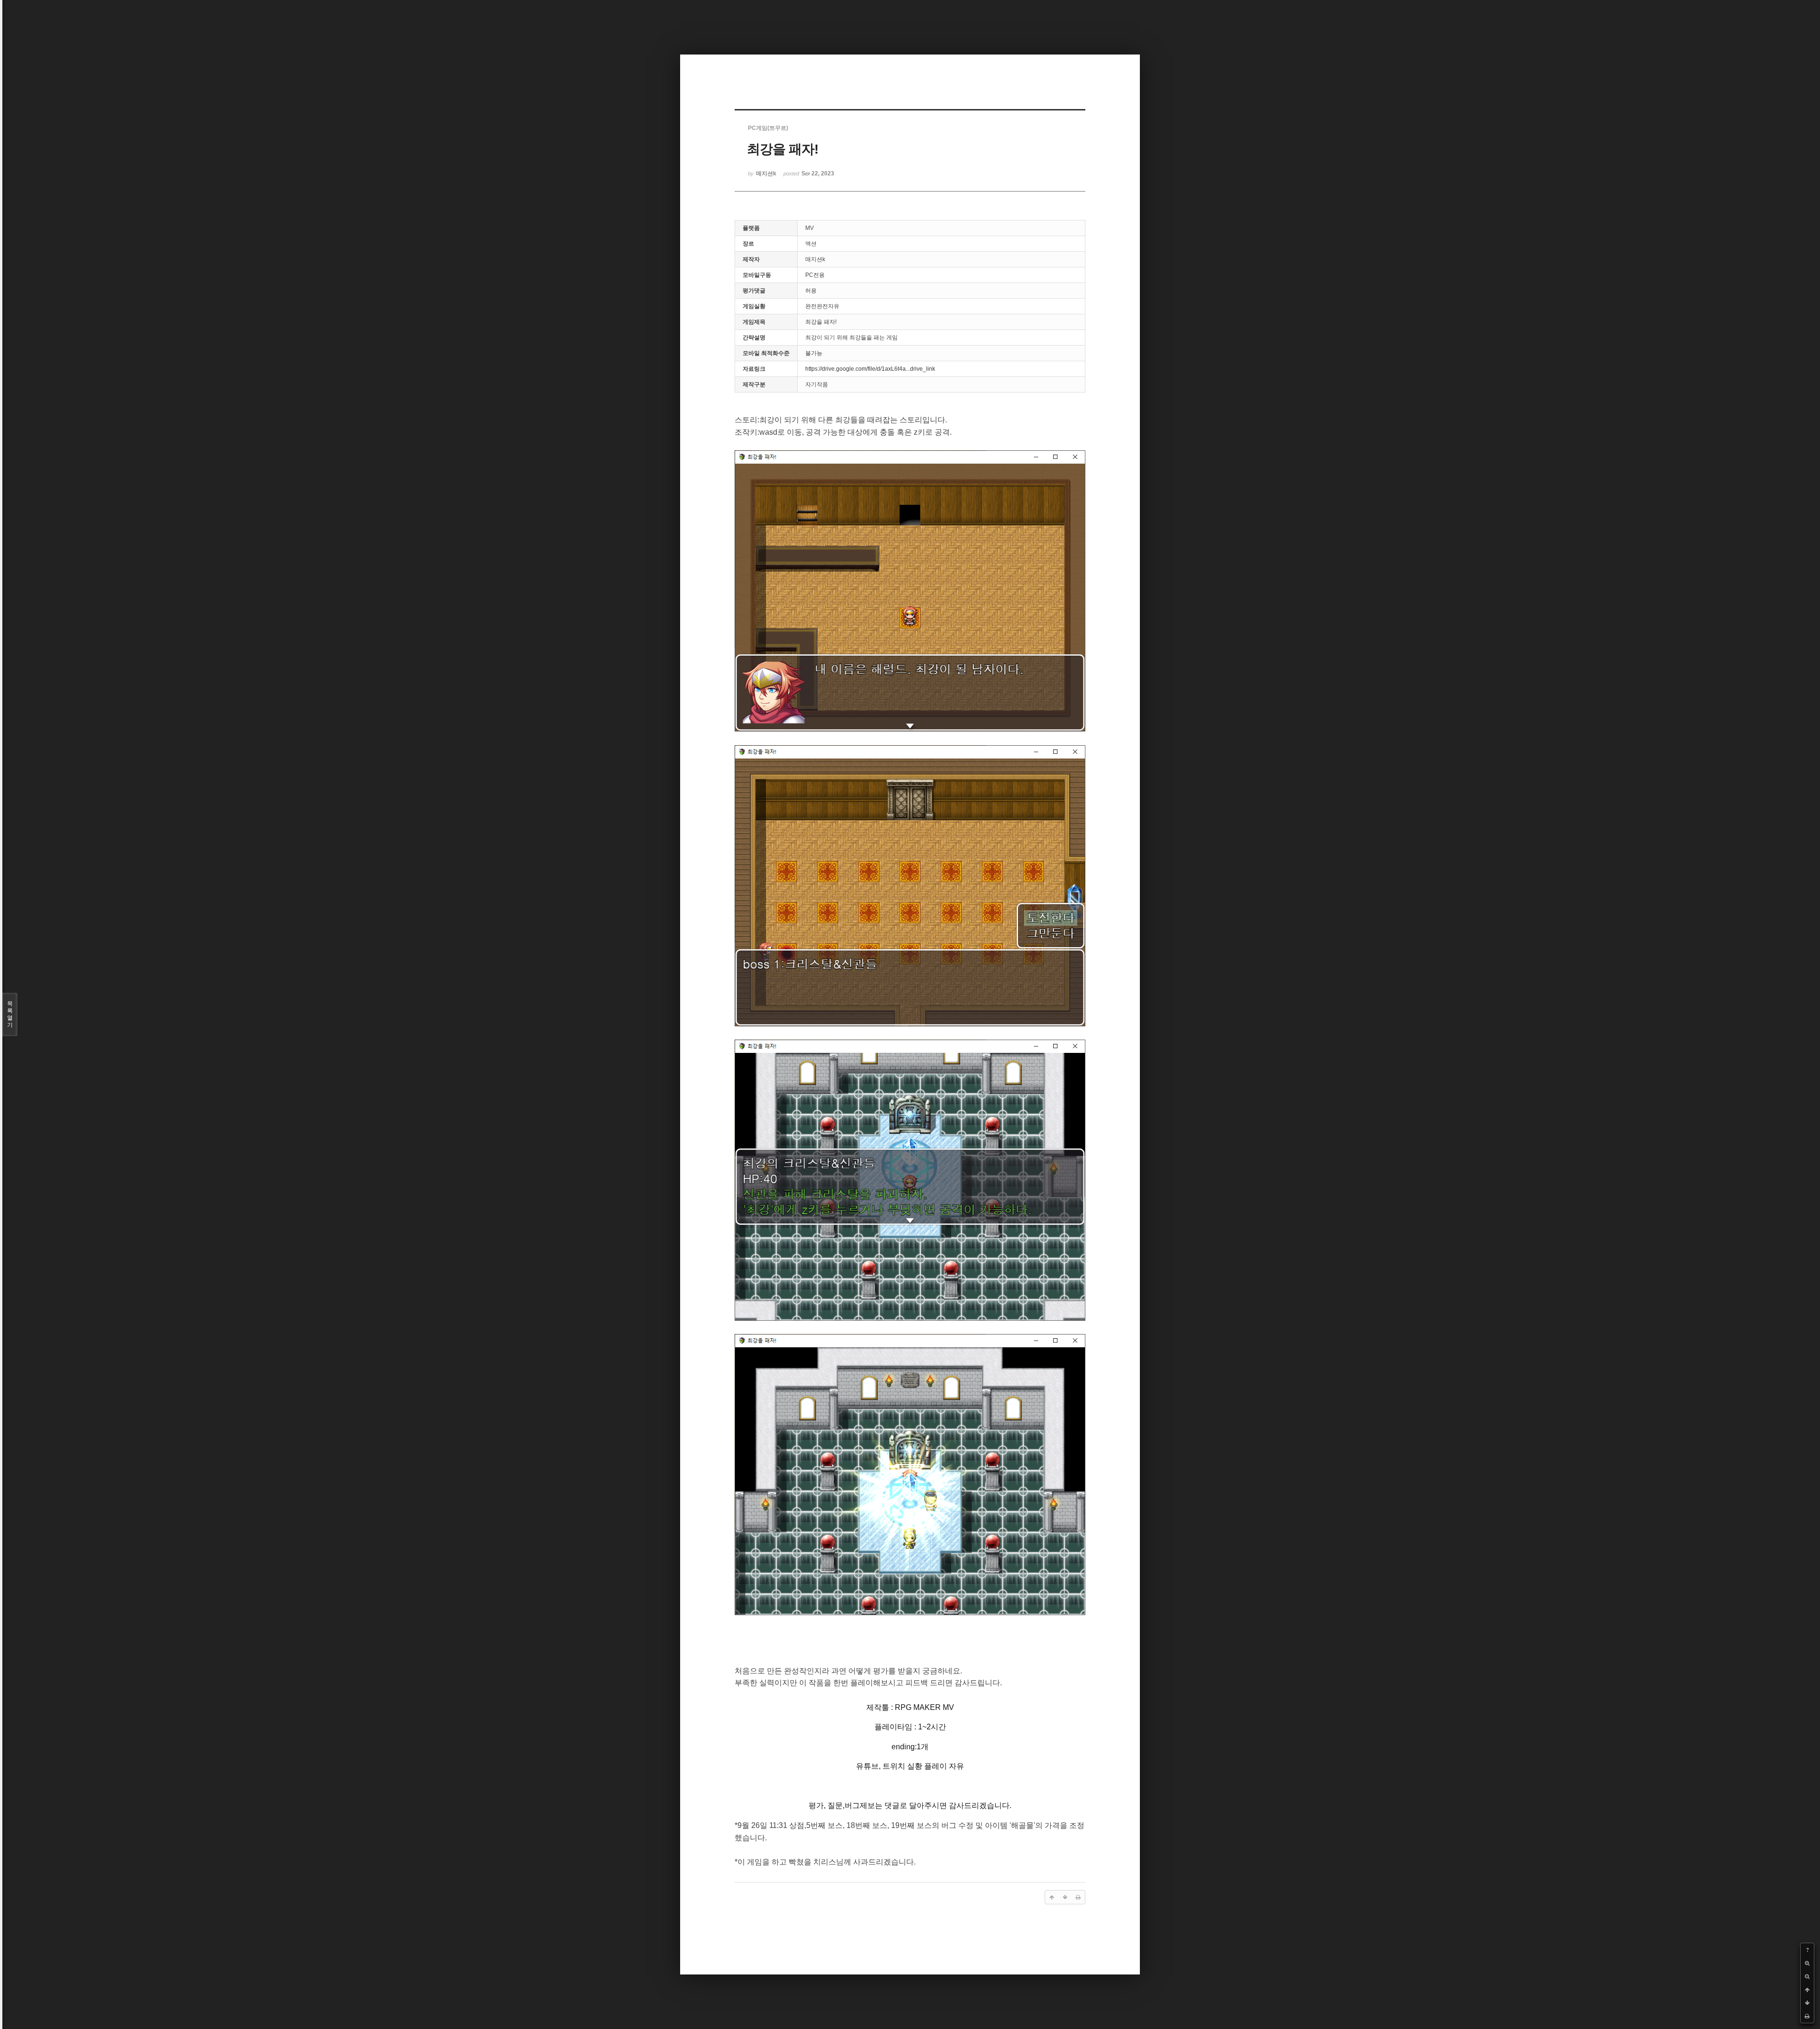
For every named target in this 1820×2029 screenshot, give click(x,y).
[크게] (1807, 1963)
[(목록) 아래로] (1807, 2003)
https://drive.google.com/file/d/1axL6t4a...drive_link (870, 369)
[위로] (1807, 1990)
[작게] (1807, 1976)
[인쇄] (1807, 2016)
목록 (10, 1014)
